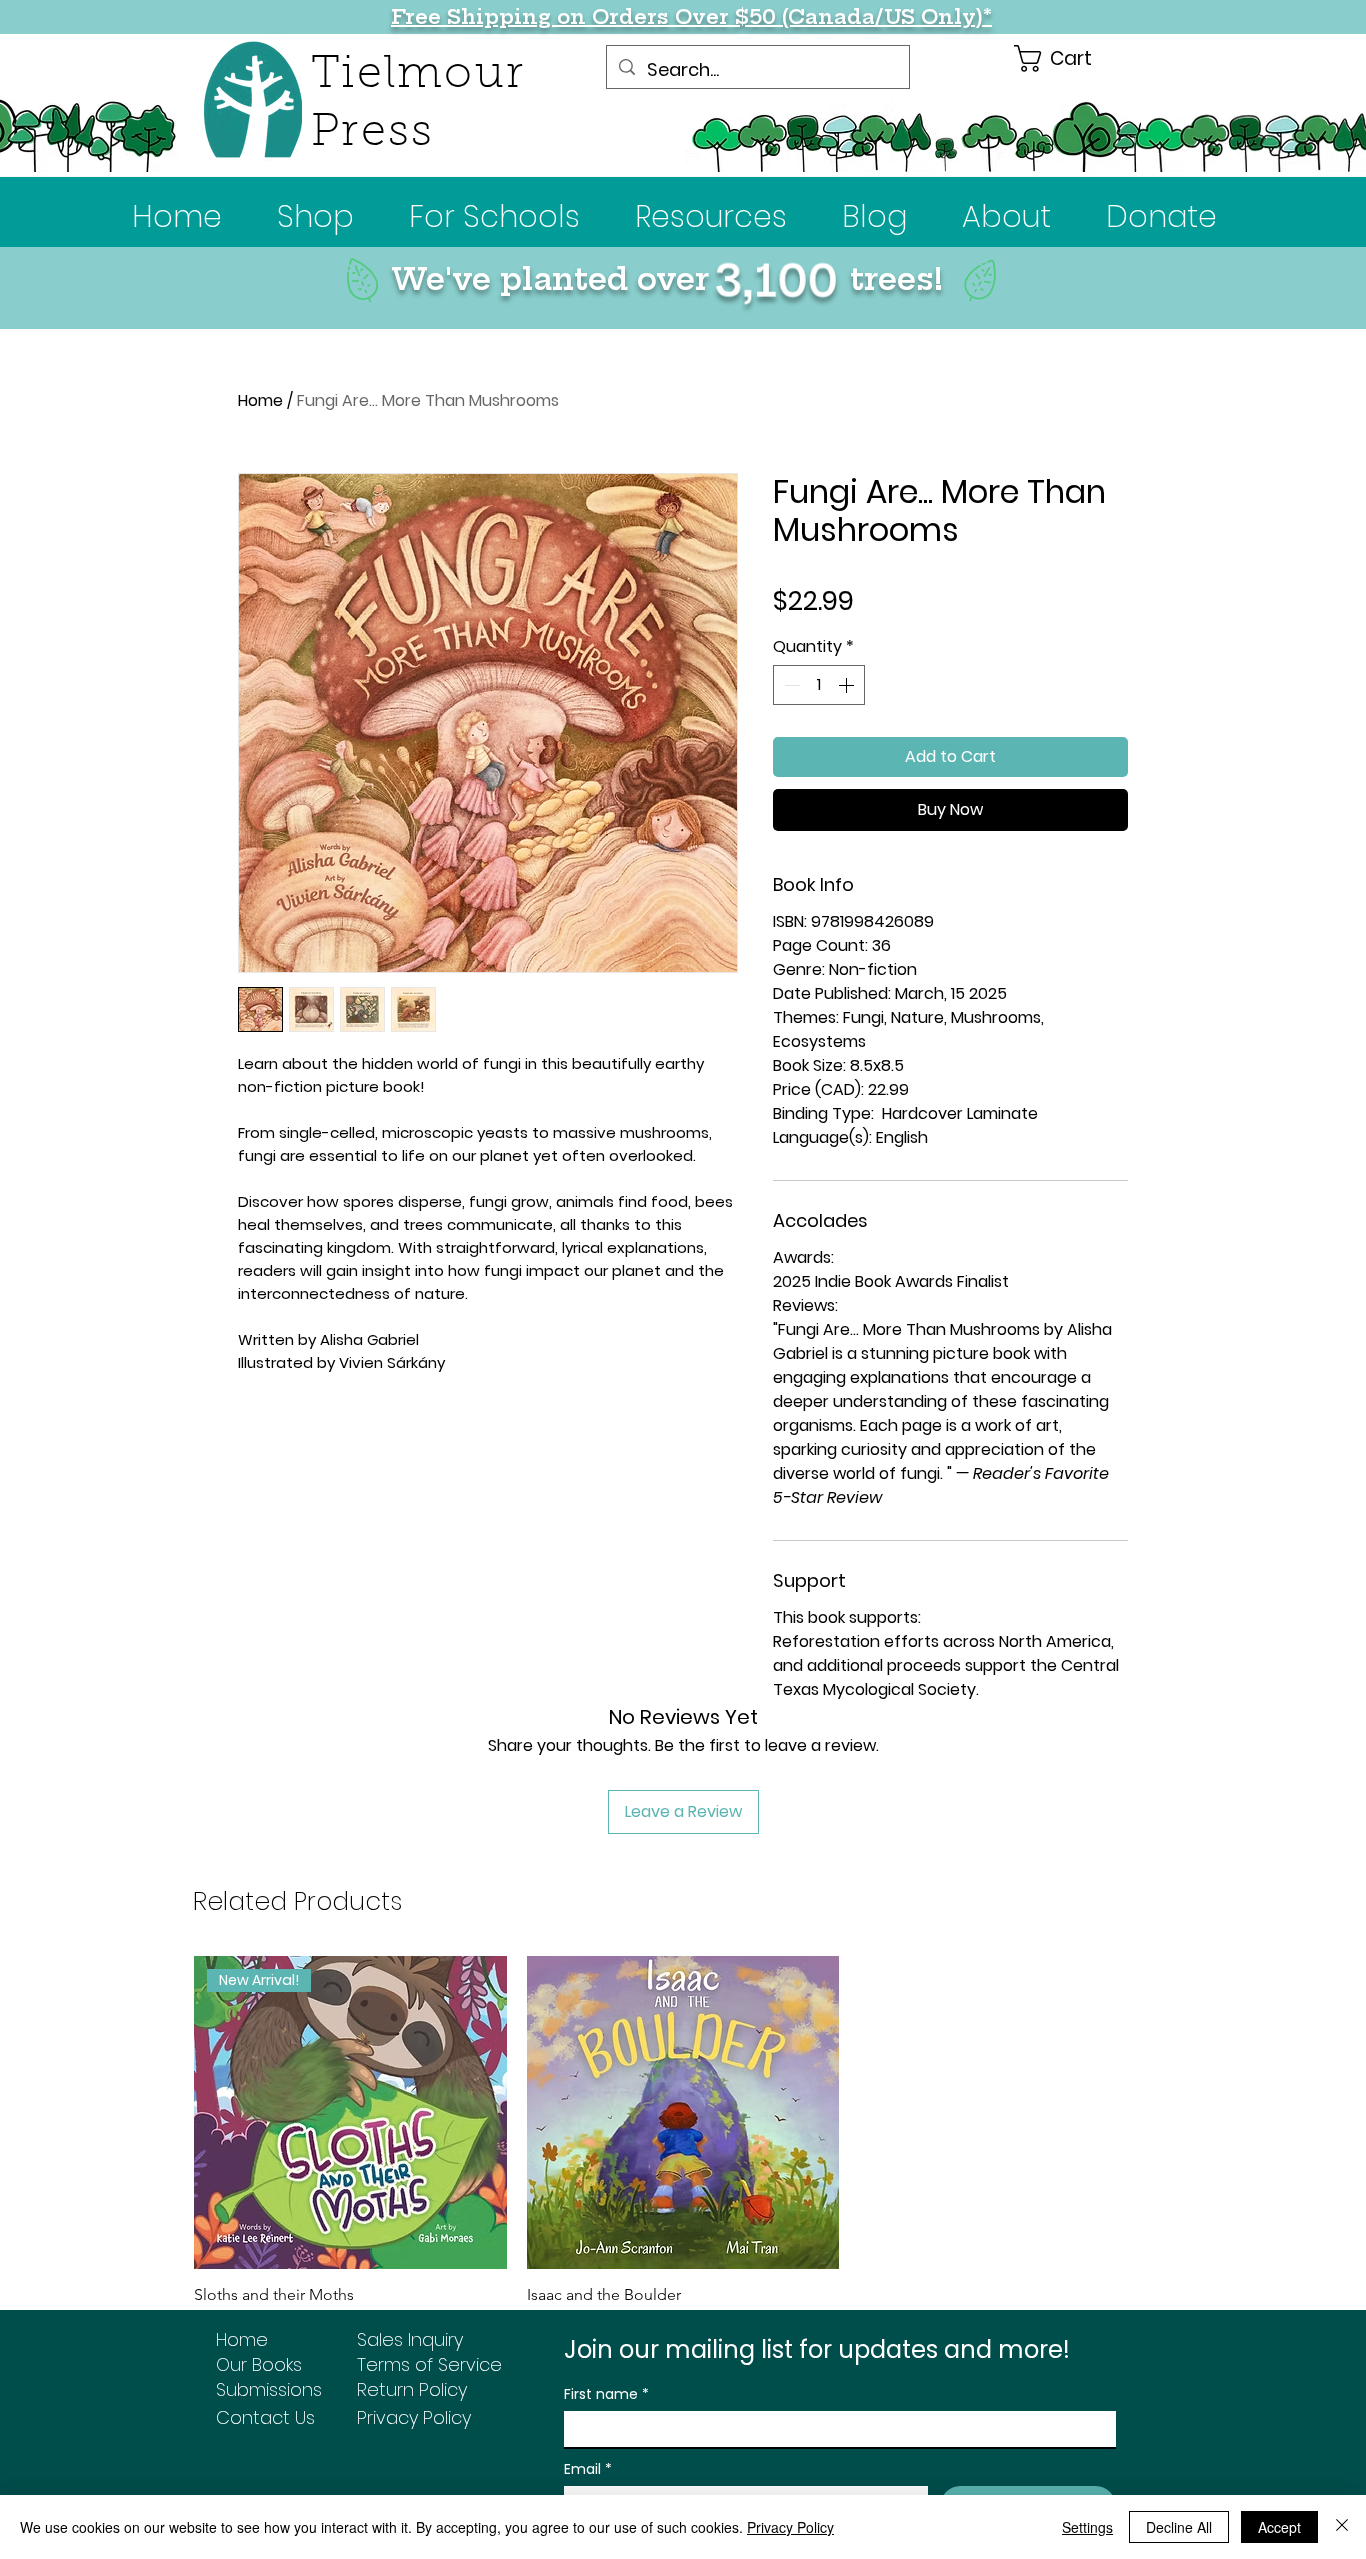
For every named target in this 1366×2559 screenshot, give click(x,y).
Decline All (1179, 2527)
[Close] (1342, 2527)
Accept (1279, 2527)
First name (606, 2394)
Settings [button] (1087, 2527)
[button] (494, 216)
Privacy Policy (790, 2527)
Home (260, 400)
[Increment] (848, 685)
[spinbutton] (819, 685)
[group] (683, 2144)
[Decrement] (790, 685)
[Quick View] (683, 2112)
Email (588, 2469)
